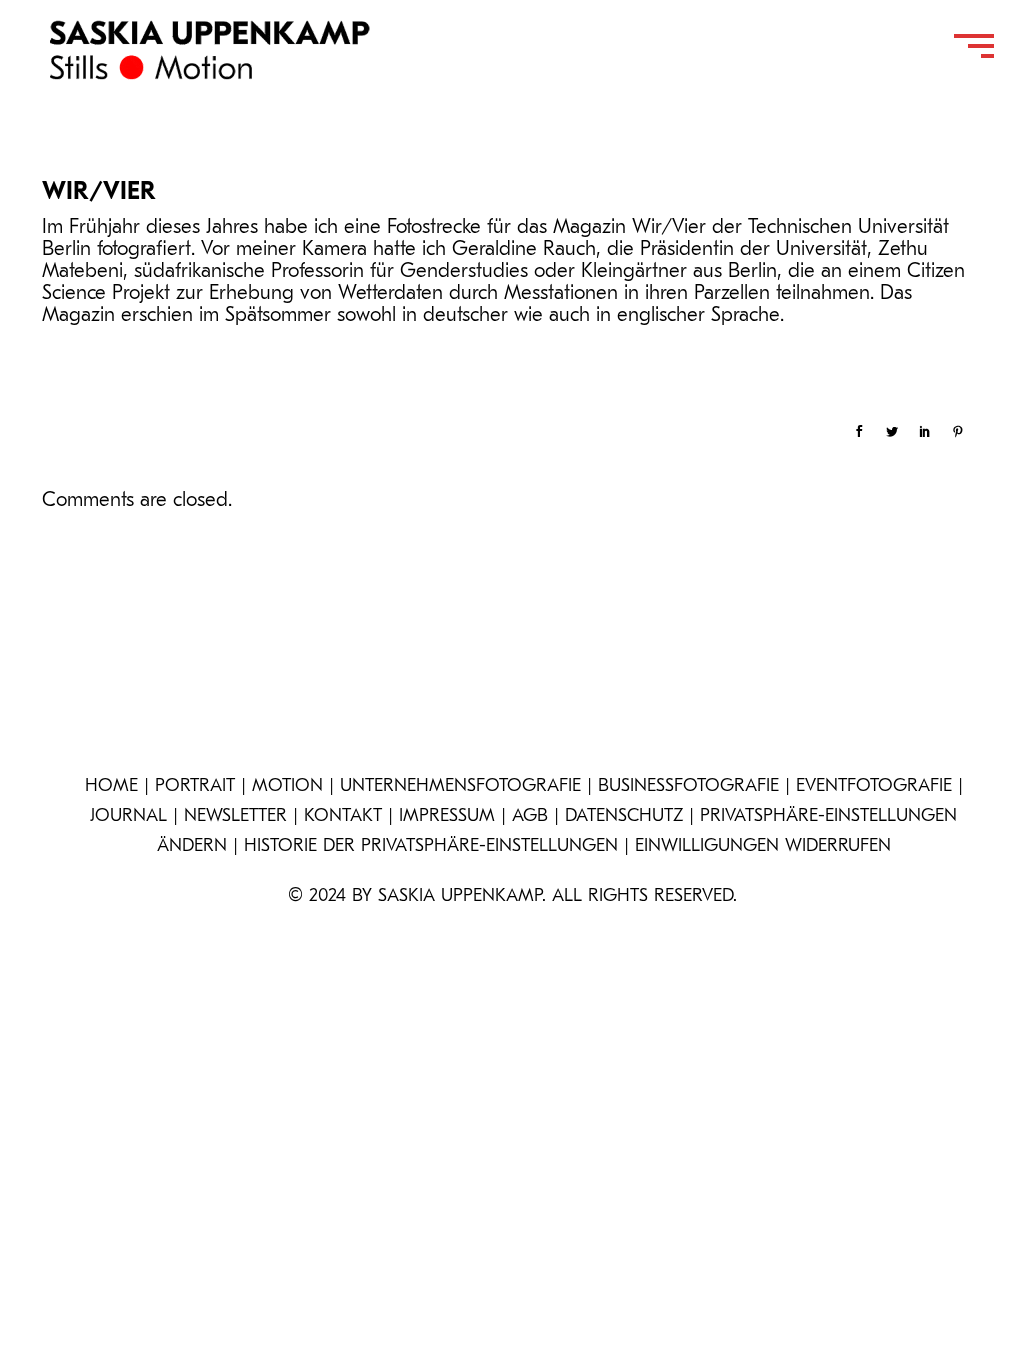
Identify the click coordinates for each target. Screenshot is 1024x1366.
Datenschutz (624, 817)
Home (111, 787)
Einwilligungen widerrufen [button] (763, 847)
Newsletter (235, 817)
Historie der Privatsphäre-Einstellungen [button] (431, 847)
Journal (128, 817)
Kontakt (343, 817)
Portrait (195, 787)
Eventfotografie (874, 787)
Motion (287, 787)
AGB (530, 817)
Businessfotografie (688, 787)
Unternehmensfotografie (460, 787)
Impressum (447, 817)
